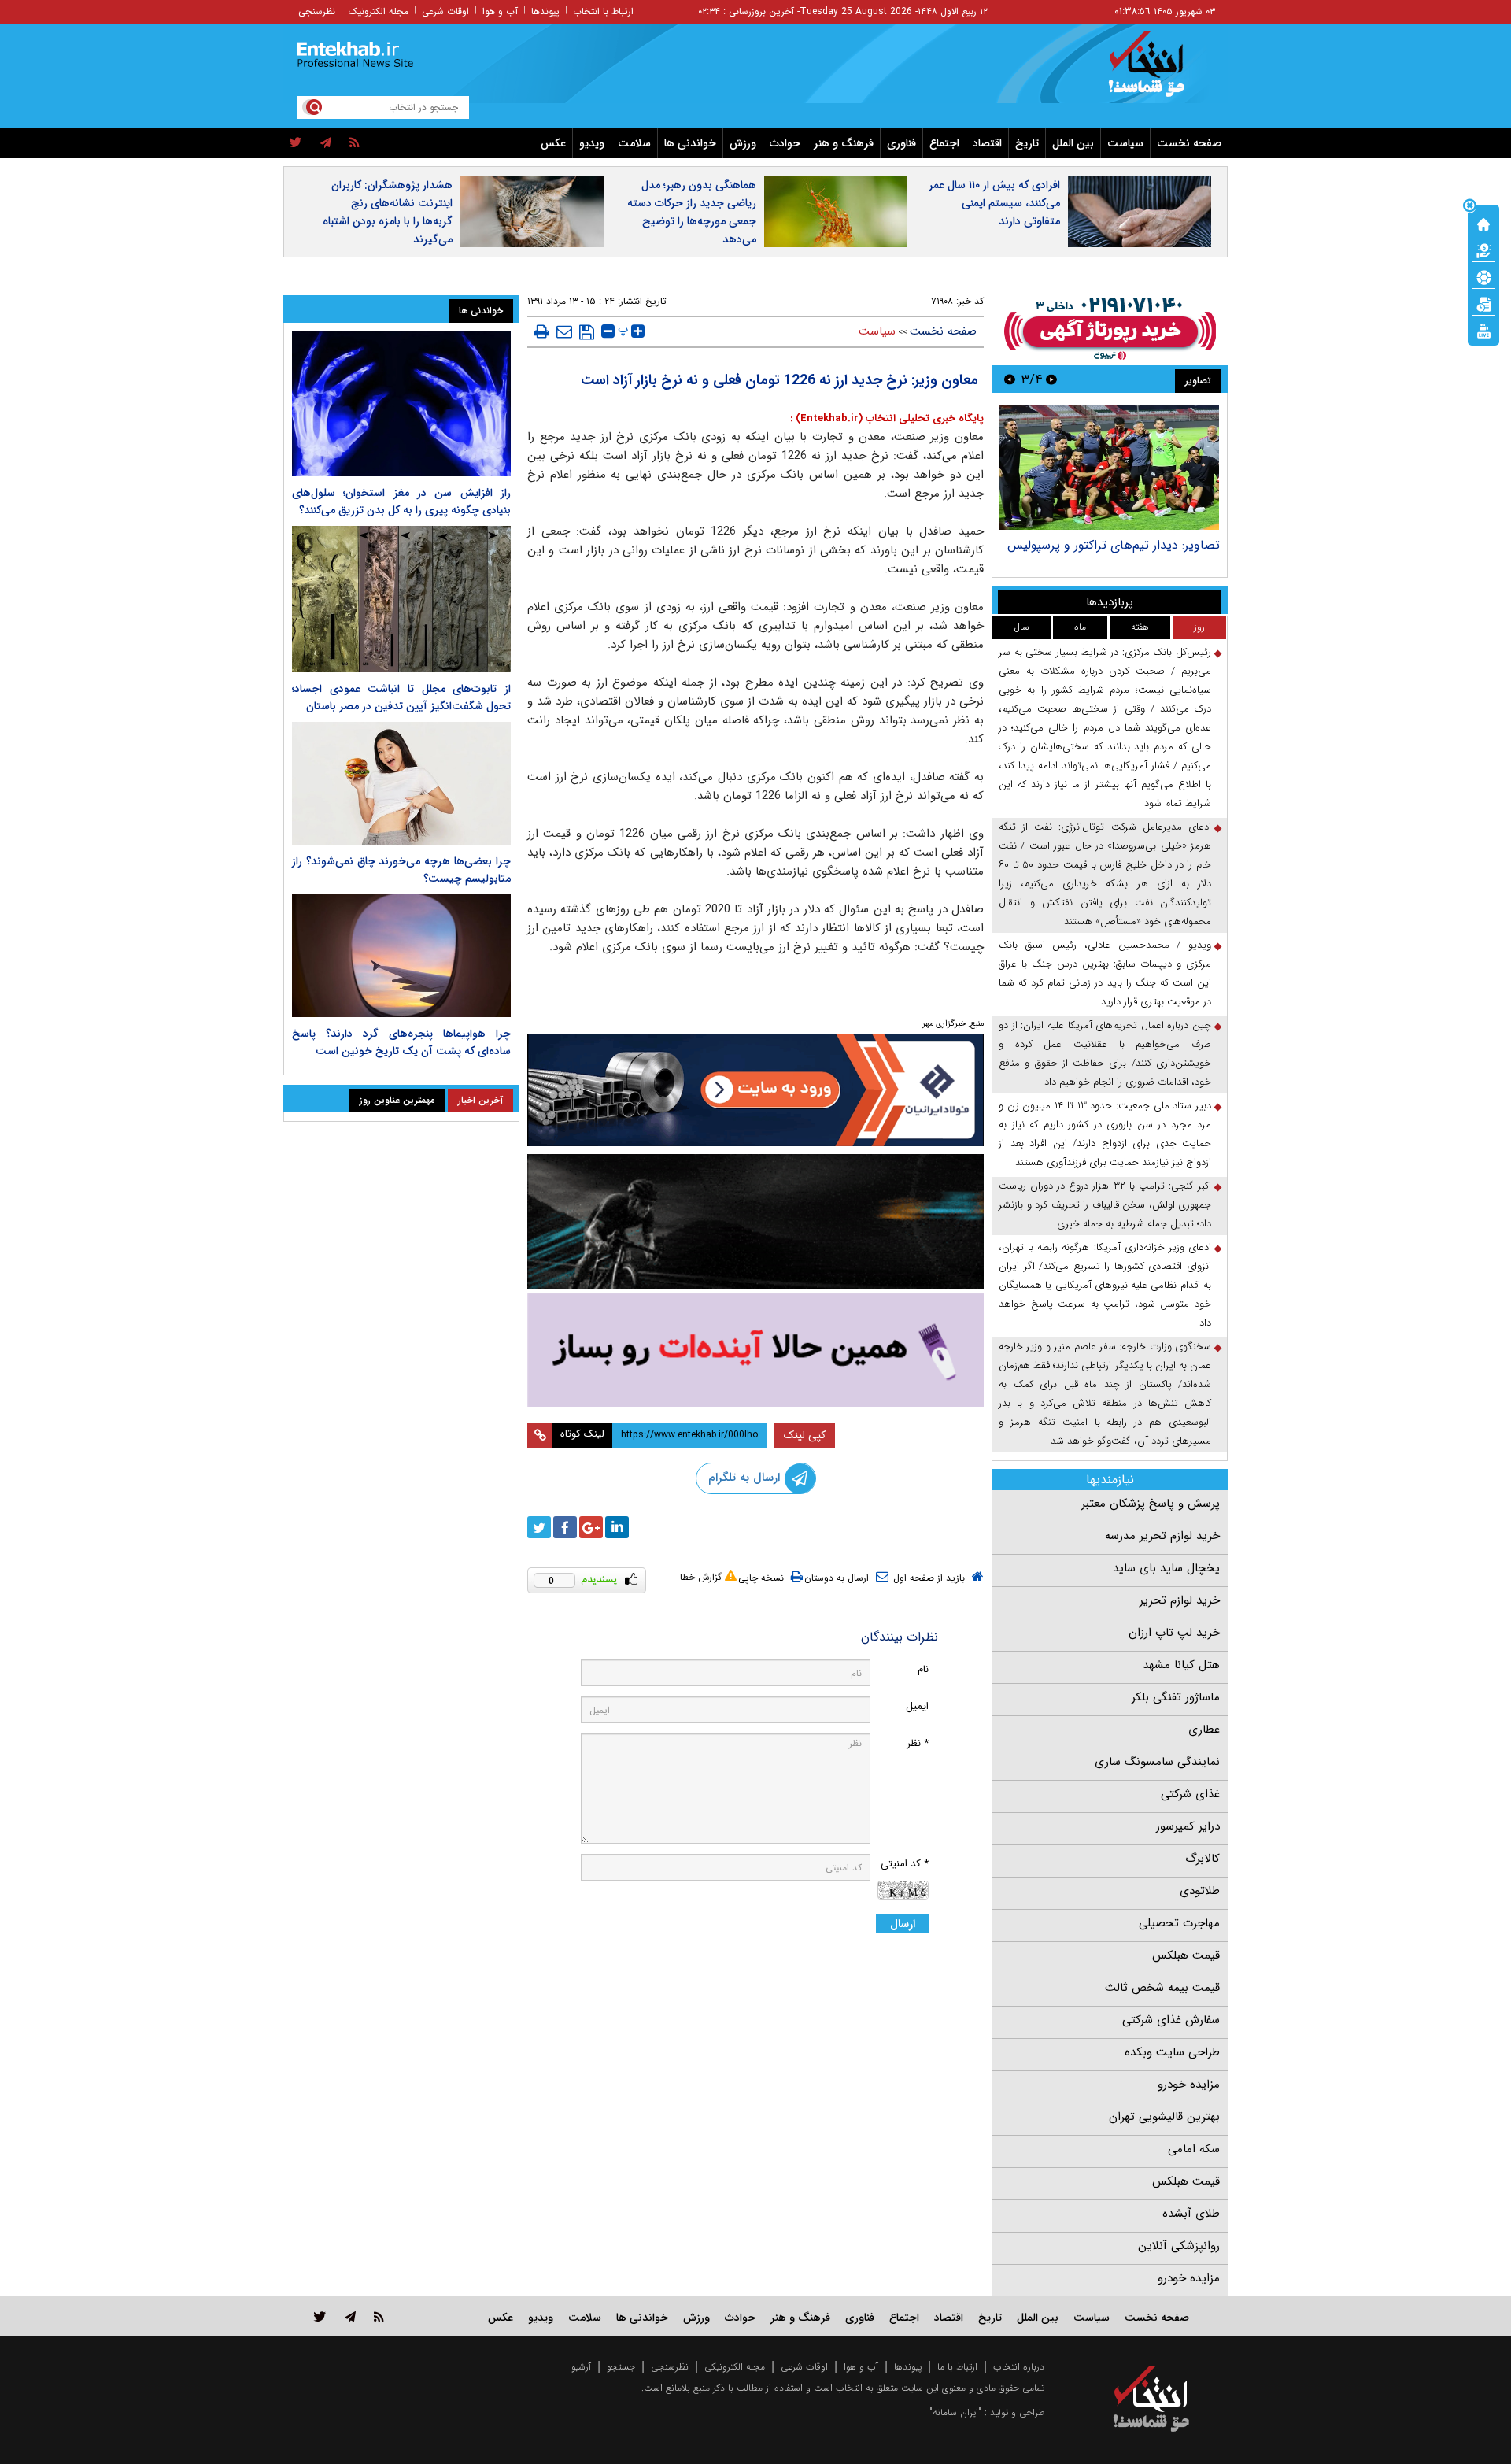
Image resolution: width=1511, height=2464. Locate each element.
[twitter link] (320, 2316)
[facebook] (565, 1527)
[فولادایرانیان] (755, 1090)
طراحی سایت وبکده (1172, 2052)
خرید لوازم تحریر (1180, 1600)
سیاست (1125, 143)
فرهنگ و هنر (844, 143)
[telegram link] (350, 2316)
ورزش (743, 143)
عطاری (1204, 1730)
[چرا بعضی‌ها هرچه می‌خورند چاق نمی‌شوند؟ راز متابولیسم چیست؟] (401, 783)
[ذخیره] (587, 332)
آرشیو (581, 2367)
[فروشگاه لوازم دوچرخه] (755, 1221)
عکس (553, 143)
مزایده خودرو (1189, 2085)
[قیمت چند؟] (1483, 250)
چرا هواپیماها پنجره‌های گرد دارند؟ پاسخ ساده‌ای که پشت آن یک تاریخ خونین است (401, 1042)
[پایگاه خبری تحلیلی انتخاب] (1159, 72)
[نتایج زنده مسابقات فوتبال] (1483, 330)
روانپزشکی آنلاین (1179, 2246)
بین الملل (1073, 143)
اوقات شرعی (445, 11)
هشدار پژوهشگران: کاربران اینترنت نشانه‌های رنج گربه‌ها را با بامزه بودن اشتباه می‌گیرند (388, 212)
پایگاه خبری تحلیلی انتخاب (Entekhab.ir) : (887, 418)
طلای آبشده (1191, 2214)
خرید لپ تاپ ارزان (1174, 1633)
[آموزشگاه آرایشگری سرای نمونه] (755, 1350)
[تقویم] (1483, 303)
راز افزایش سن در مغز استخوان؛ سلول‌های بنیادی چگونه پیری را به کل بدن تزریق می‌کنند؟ (401, 501)
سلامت (634, 143)
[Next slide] (1010, 379)
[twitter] (296, 143)
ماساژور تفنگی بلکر (1176, 1697)
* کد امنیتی (905, 1864)
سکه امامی (1194, 2149)
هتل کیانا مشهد (1181, 1665)
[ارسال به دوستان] (564, 331)
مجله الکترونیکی (735, 2367)
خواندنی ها (690, 143)
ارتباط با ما (957, 2367)
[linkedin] (617, 1527)
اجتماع (944, 143)
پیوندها (545, 11)
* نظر (918, 1743)
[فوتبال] (1483, 276)
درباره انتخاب (1019, 2367)
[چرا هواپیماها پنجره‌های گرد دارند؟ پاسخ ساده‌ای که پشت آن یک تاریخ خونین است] (401, 956)
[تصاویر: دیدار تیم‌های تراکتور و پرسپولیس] (1109, 467)
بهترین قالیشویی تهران (1164, 2117)
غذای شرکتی (1190, 1794)
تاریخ (1027, 143)
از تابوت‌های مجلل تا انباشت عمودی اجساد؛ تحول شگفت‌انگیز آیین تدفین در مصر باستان (401, 697)
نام (923, 1669)
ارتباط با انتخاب (603, 11)
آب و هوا (500, 11)
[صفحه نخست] (1483, 223)
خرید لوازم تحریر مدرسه (1162, 1536)
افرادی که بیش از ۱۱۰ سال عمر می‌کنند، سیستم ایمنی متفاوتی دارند (994, 203)
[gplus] (591, 1527)
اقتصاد (987, 143)
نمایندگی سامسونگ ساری (1157, 1762)
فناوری (901, 143)
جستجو (621, 2367)
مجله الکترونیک (379, 11)
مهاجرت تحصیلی (1179, 1923)
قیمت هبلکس (1186, 1955)
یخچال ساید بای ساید (1166, 1568)
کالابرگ (1203, 1859)
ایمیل (917, 1706)
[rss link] (379, 2316)
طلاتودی (1200, 1891)
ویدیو (592, 143)
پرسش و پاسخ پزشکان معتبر (1151, 1504)
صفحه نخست (1189, 143)
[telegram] (326, 143)
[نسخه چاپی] (542, 331)
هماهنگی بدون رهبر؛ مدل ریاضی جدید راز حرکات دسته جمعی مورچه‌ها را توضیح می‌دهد (692, 212)
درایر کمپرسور (1188, 1826)
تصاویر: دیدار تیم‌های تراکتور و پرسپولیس (1114, 545)
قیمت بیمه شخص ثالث (1162, 1988)
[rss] (355, 143)
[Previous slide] (1051, 379)
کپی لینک (805, 1435)
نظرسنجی (317, 11)
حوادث (785, 143)
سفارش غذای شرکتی (1171, 2020)
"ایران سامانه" (955, 2412)
